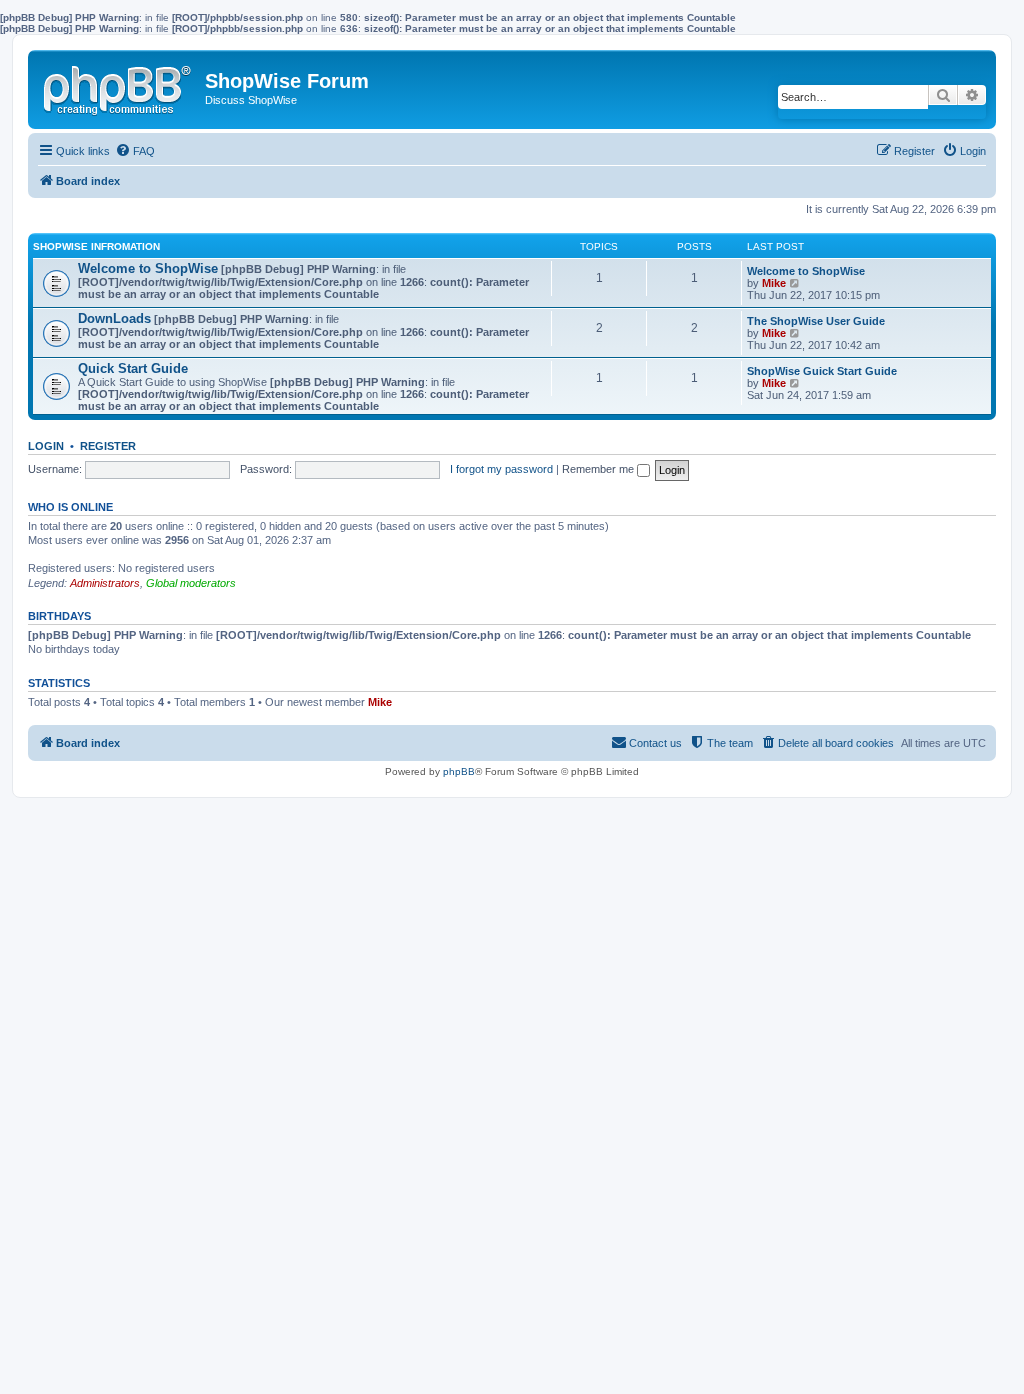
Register (108, 446)
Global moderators (191, 583)
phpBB (459, 771)
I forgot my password (501, 469)
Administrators (105, 583)
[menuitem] (135, 151)
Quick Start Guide (133, 368)
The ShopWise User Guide (816, 321)
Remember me (599, 469)
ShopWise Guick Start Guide (822, 371)
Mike (774, 283)
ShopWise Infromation (96, 246)
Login (46, 446)
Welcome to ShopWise (148, 268)
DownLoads (114, 318)
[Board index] (119, 86)
